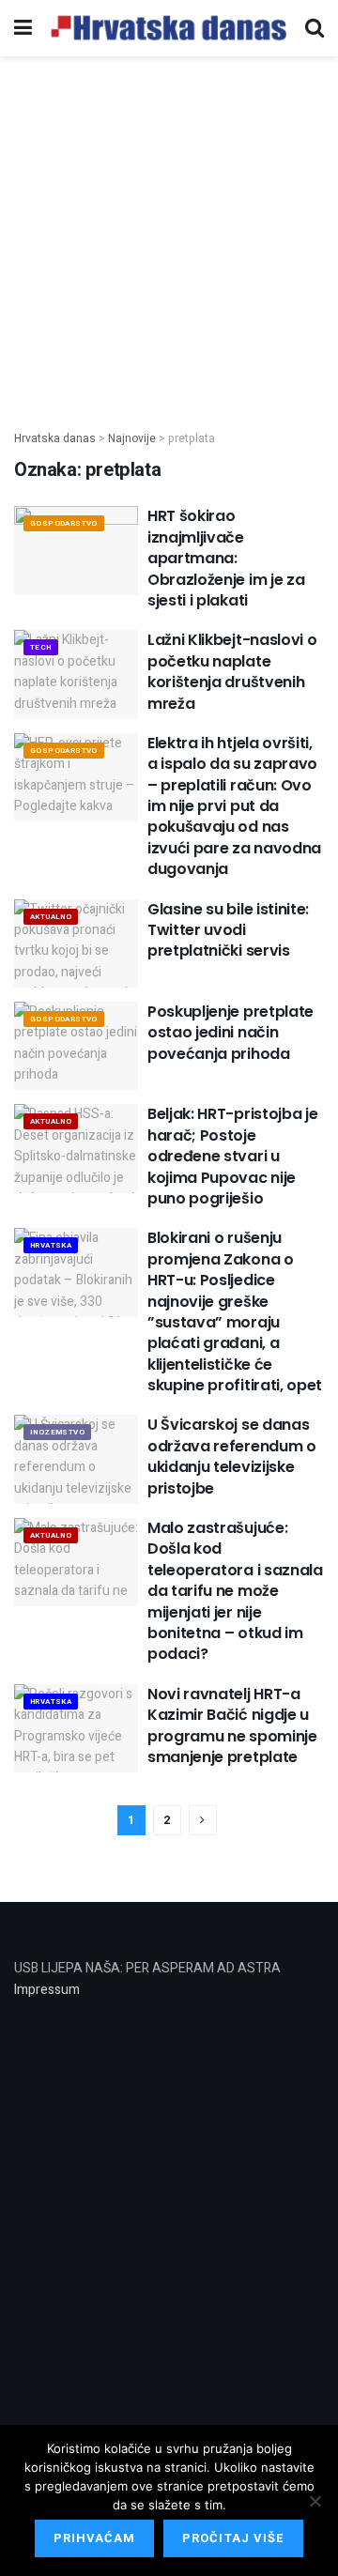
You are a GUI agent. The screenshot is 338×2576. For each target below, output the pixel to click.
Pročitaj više (233, 2538)
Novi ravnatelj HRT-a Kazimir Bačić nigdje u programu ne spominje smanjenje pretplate (232, 1725)
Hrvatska (51, 1245)
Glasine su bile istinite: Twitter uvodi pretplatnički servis (228, 930)
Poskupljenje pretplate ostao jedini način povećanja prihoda (230, 1033)
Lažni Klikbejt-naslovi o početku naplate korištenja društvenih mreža (232, 671)
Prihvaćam (94, 2538)
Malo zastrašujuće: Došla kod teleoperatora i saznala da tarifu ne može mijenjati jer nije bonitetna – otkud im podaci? (235, 1591)
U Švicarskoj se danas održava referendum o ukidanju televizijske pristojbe (232, 1456)
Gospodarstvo (64, 523)
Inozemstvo (57, 1432)
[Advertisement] (169, 233)
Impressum (47, 1990)
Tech (41, 647)
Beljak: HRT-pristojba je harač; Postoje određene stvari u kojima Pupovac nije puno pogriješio (232, 1156)
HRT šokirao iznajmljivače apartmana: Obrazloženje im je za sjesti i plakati (226, 558)
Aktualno (51, 917)
